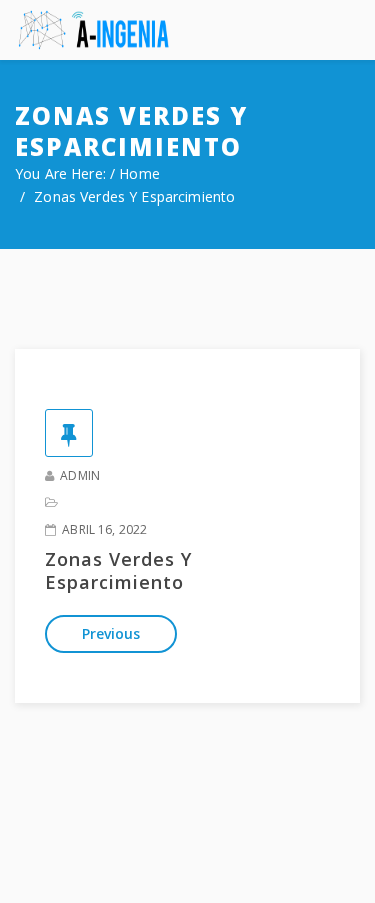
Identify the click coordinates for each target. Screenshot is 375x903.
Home (139, 173)
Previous (111, 633)
